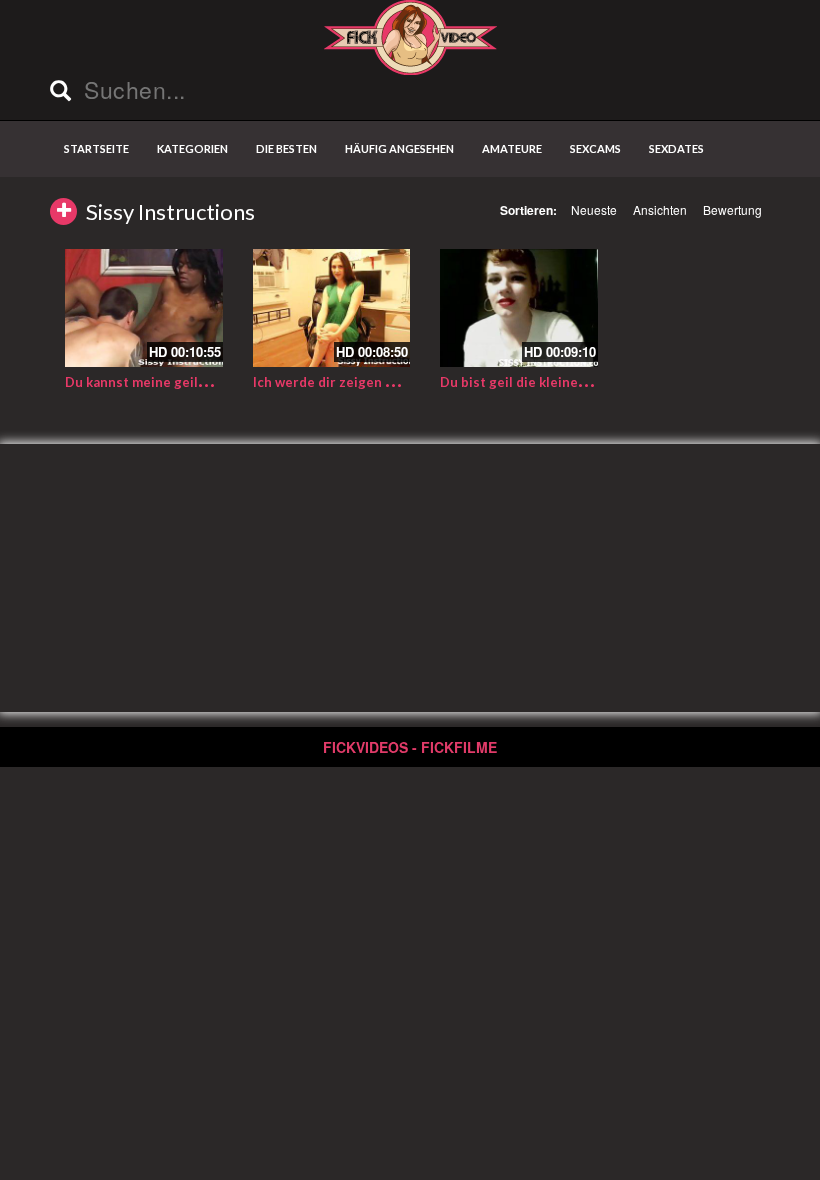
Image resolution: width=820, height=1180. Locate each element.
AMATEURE (512, 148)
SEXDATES (676, 148)
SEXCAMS (595, 148)
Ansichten (660, 209)
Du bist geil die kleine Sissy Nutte (547, 382)
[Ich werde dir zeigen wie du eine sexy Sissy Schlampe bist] (332, 308)
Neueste (594, 209)
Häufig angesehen (399, 148)
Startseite (96, 148)
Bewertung (732, 209)
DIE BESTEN (286, 148)
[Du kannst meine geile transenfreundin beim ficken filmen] (144, 308)
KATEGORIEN (192, 148)
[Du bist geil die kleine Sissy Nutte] (519, 308)
